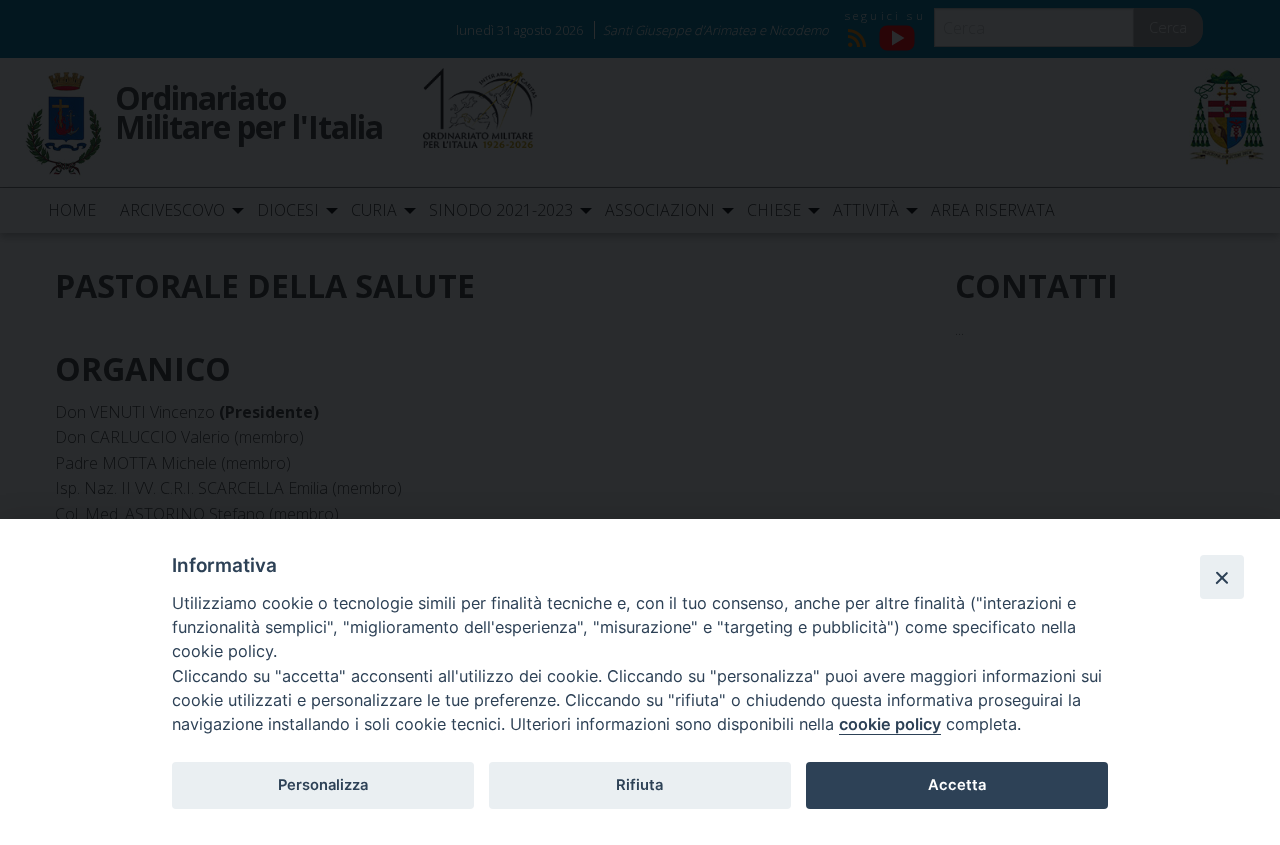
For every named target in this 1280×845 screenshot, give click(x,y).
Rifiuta (639, 785)
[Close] (1222, 577)
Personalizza (323, 785)
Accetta (957, 785)
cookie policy (890, 724)
